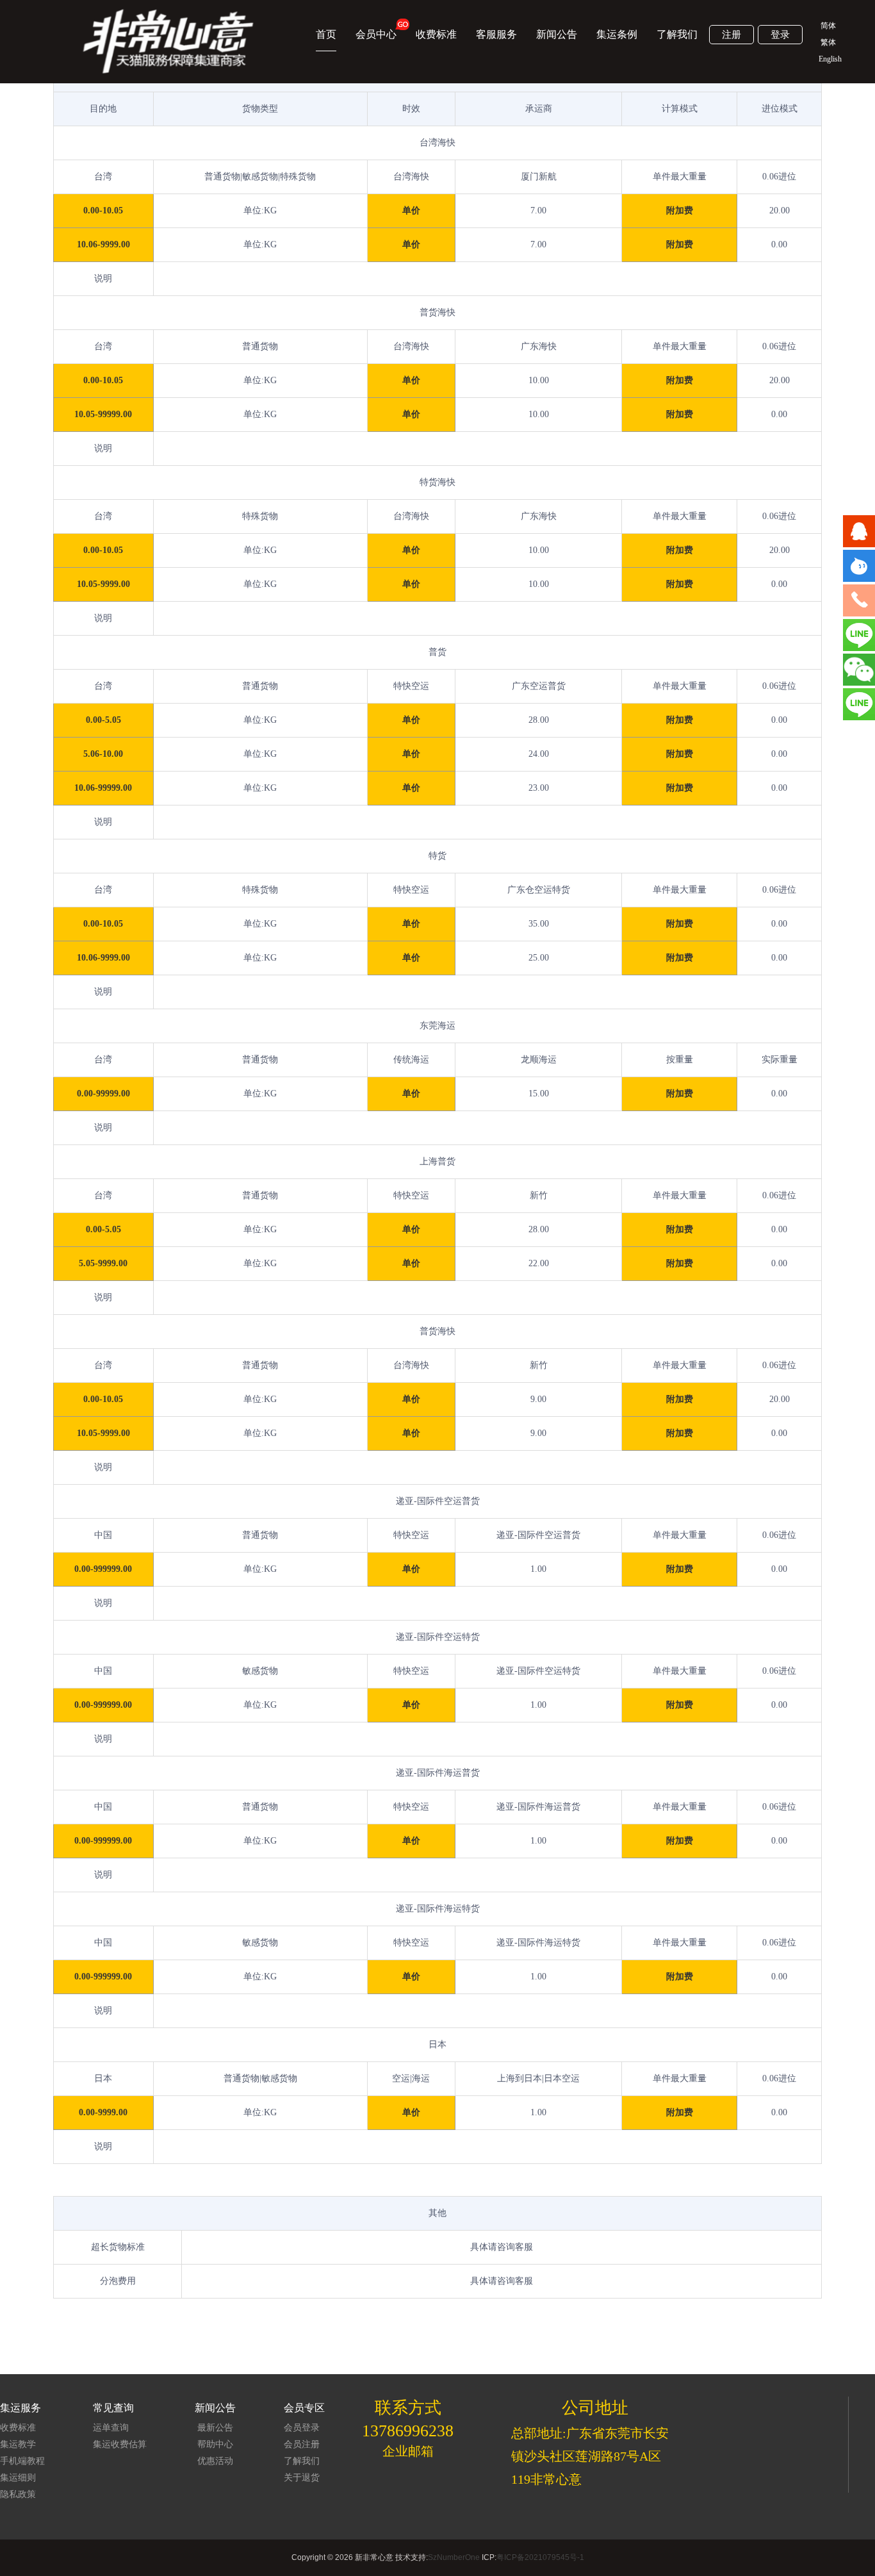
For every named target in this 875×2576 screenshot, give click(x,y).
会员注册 (302, 2444)
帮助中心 (215, 2444)
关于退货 (302, 2478)
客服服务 (496, 34)
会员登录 (302, 2428)
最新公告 (215, 2428)
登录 (780, 35)
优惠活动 (215, 2461)
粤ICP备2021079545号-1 (540, 2557)
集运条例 (617, 34)
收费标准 (436, 34)
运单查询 (111, 2428)
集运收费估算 (120, 2444)
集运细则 (18, 2478)
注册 (732, 35)
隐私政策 (18, 2494)
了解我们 (677, 34)
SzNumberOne (454, 2557)
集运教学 (18, 2444)
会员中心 (376, 34)
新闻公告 (557, 34)
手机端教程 (22, 2461)
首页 (326, 34)
